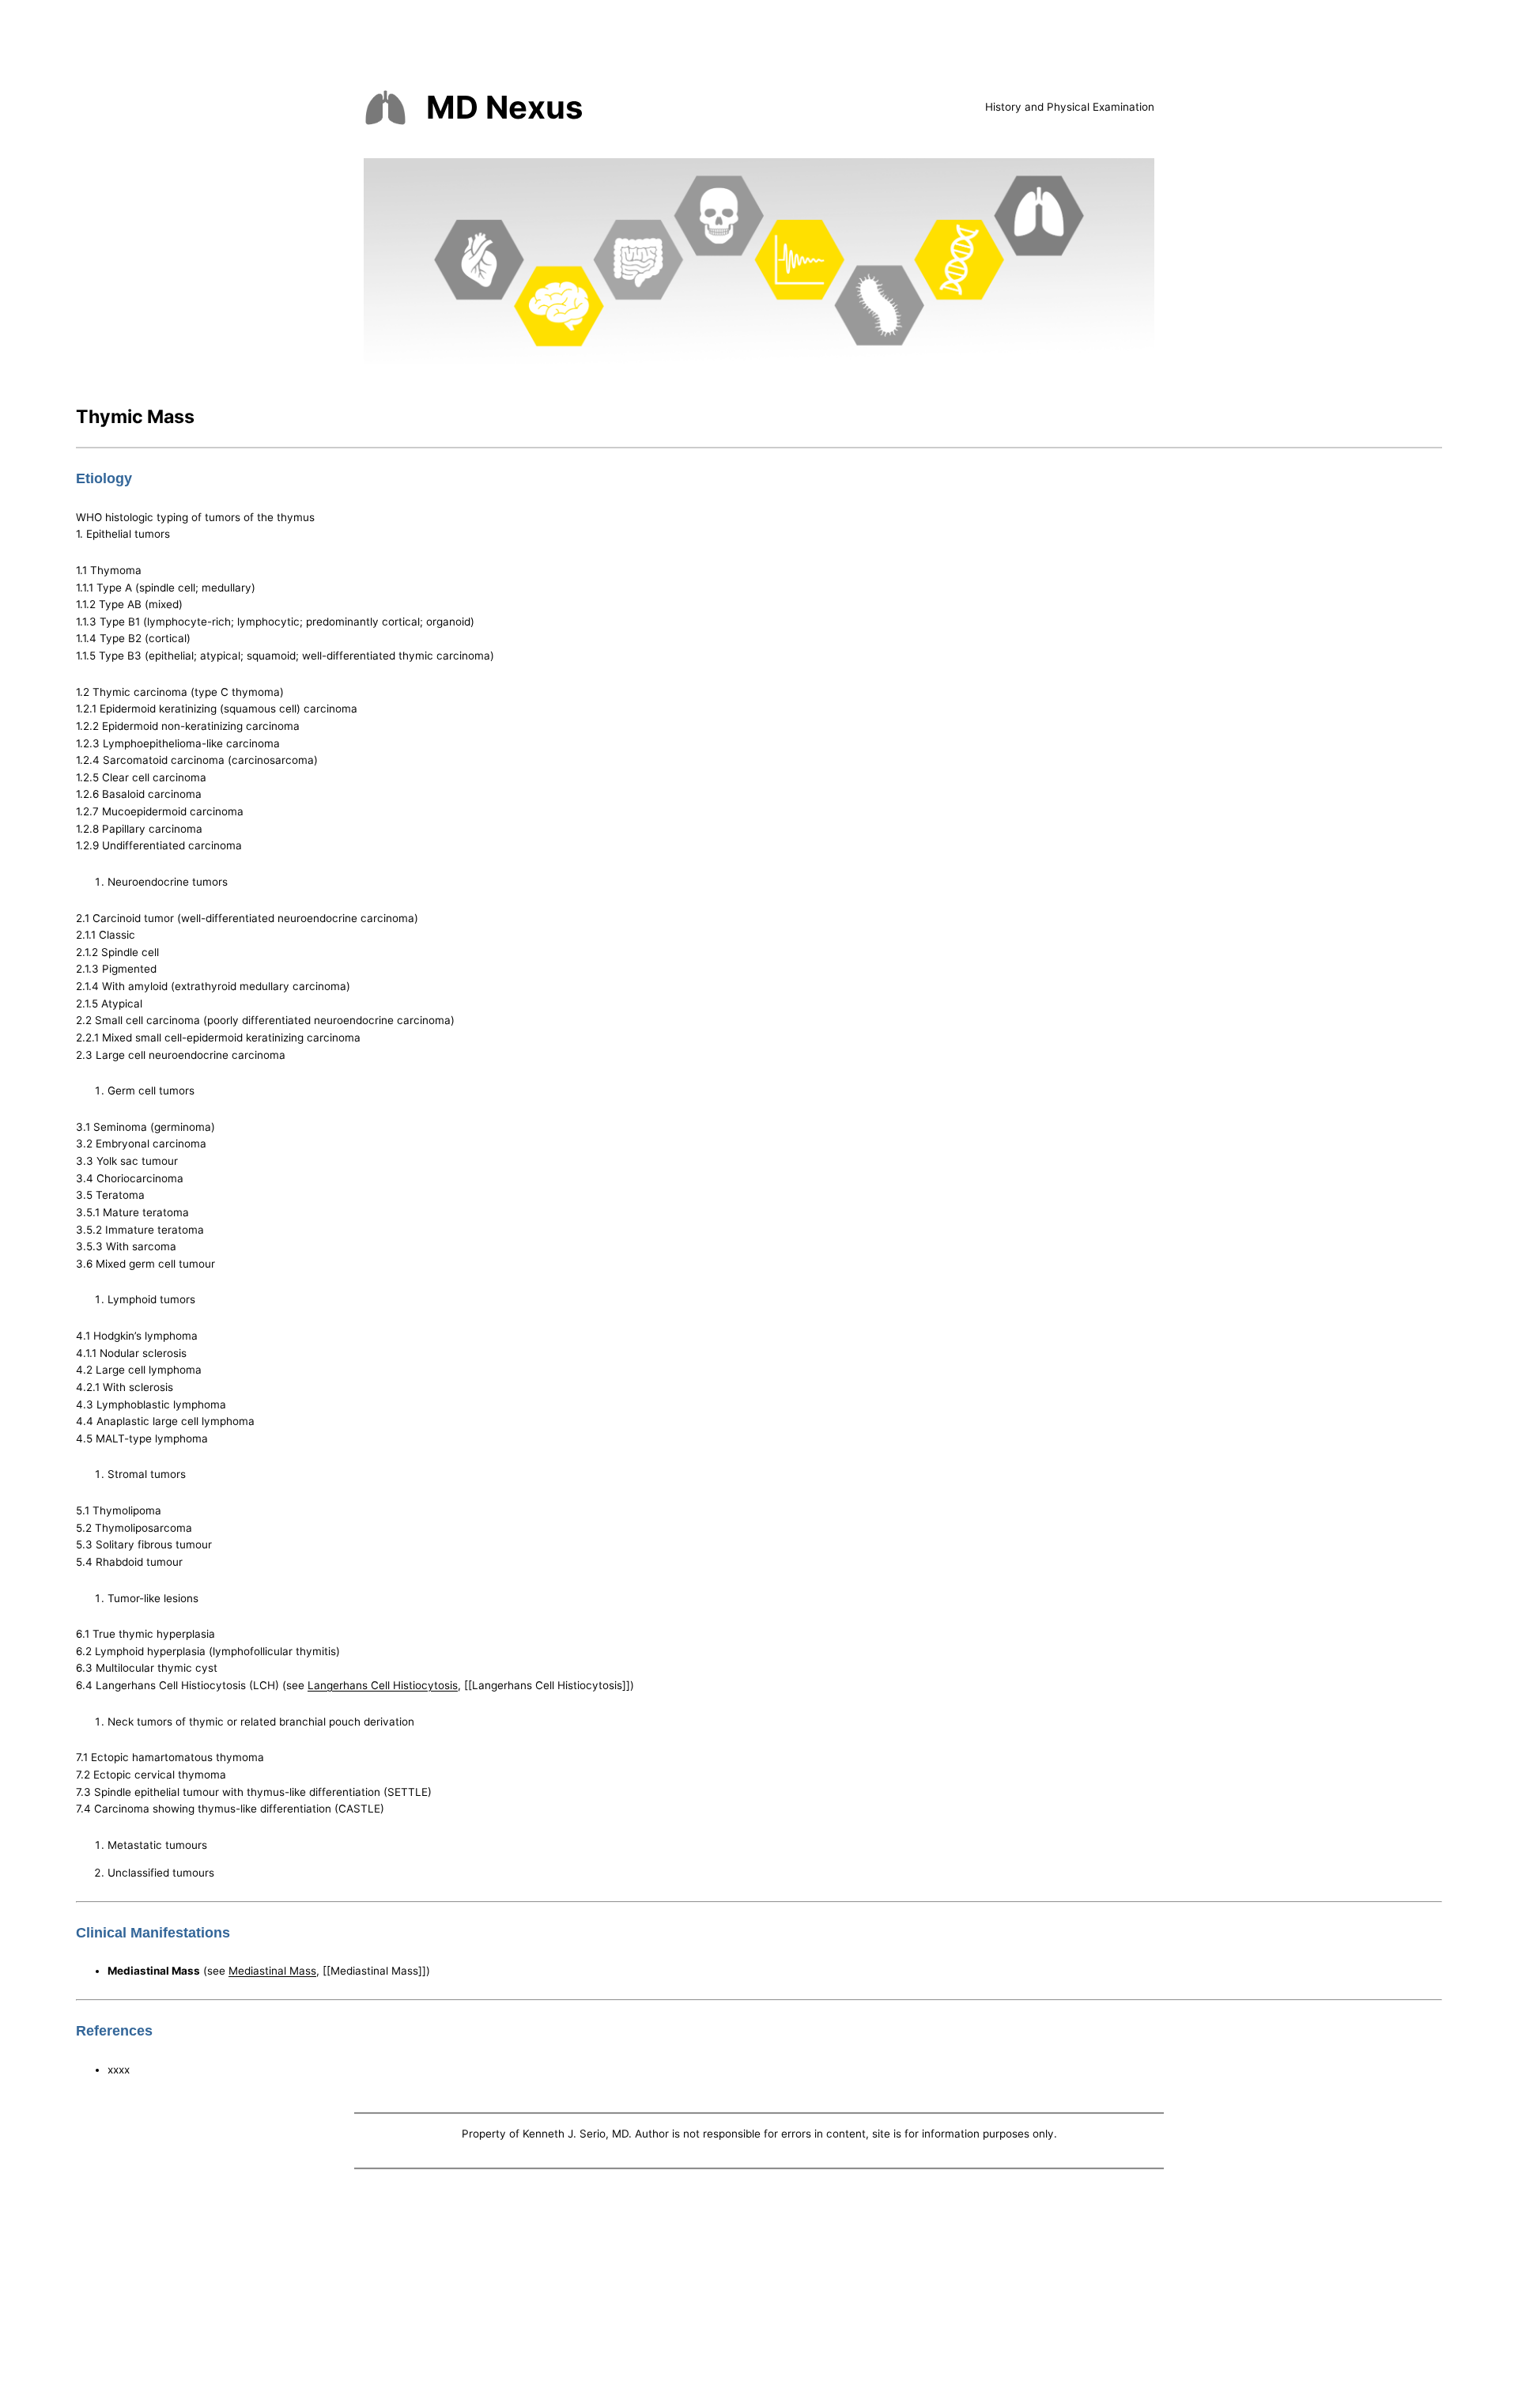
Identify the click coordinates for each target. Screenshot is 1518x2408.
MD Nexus (504, 107)
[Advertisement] (759, 2292)
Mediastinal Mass (272, 1971)
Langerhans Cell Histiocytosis (383, 1685)
